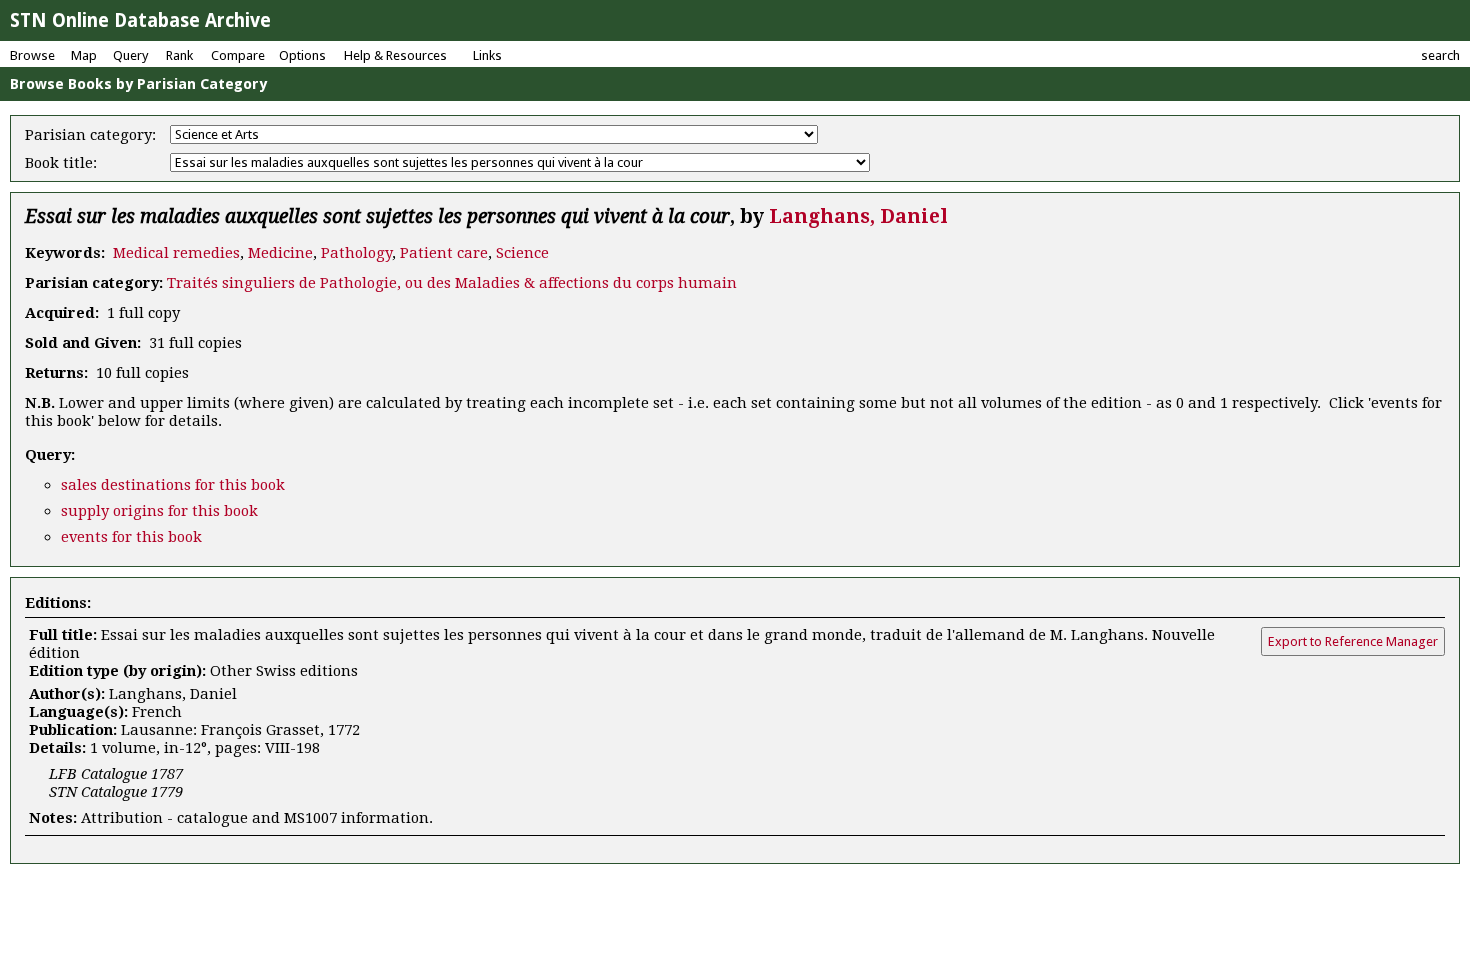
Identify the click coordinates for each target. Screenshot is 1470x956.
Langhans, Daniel (858, 216)
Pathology (356, 253)
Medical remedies (176, 253)
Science (522, 253)
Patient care (444, 253)
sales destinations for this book (173, 485)
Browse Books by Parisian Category (138, 84)
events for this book (131, 537)
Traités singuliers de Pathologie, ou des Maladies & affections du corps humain (452, 283)
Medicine (280, 253)
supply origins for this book (159, 511)
